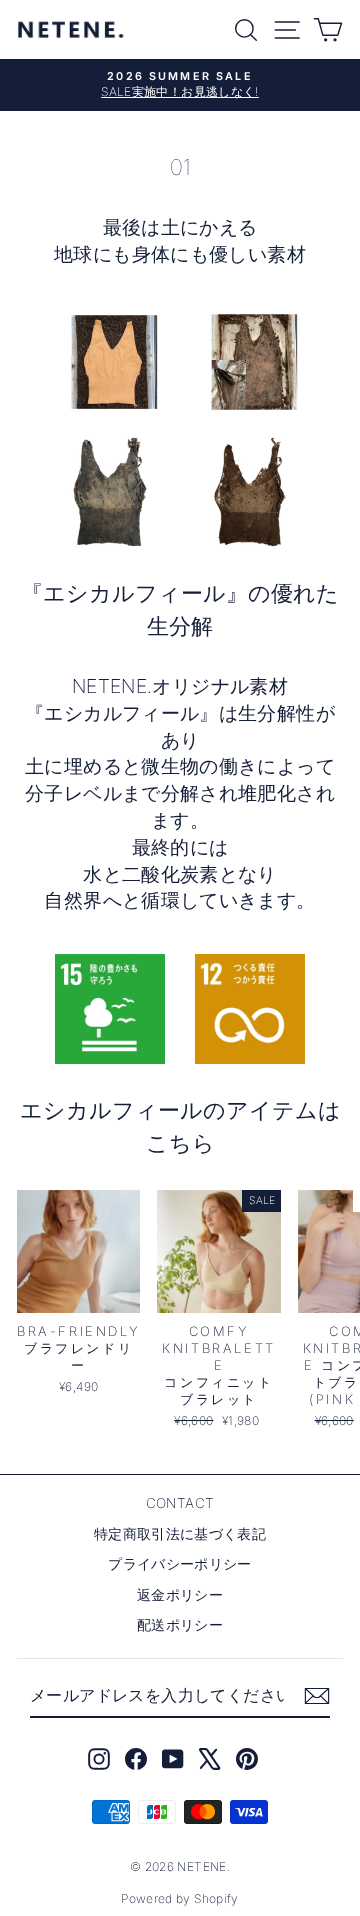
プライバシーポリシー (180, 1564)
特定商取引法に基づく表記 (180, 1534)
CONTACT (180, 1503)
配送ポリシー (180, 1625)
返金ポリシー (180, 1595)
